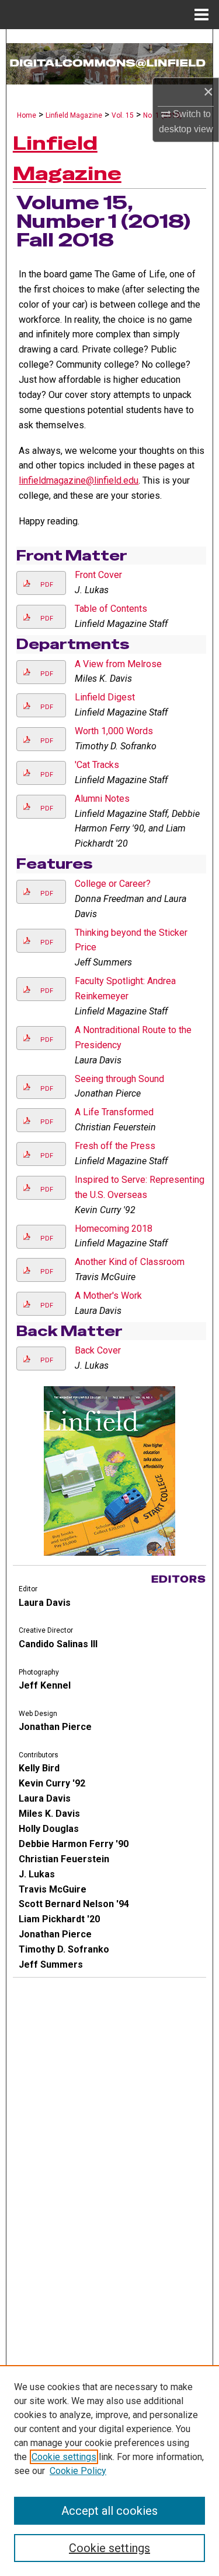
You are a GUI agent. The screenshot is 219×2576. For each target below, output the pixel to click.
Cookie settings (64, 2457)
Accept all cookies (109, 2511)
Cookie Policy (78, 2471)
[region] (109, 2471)
